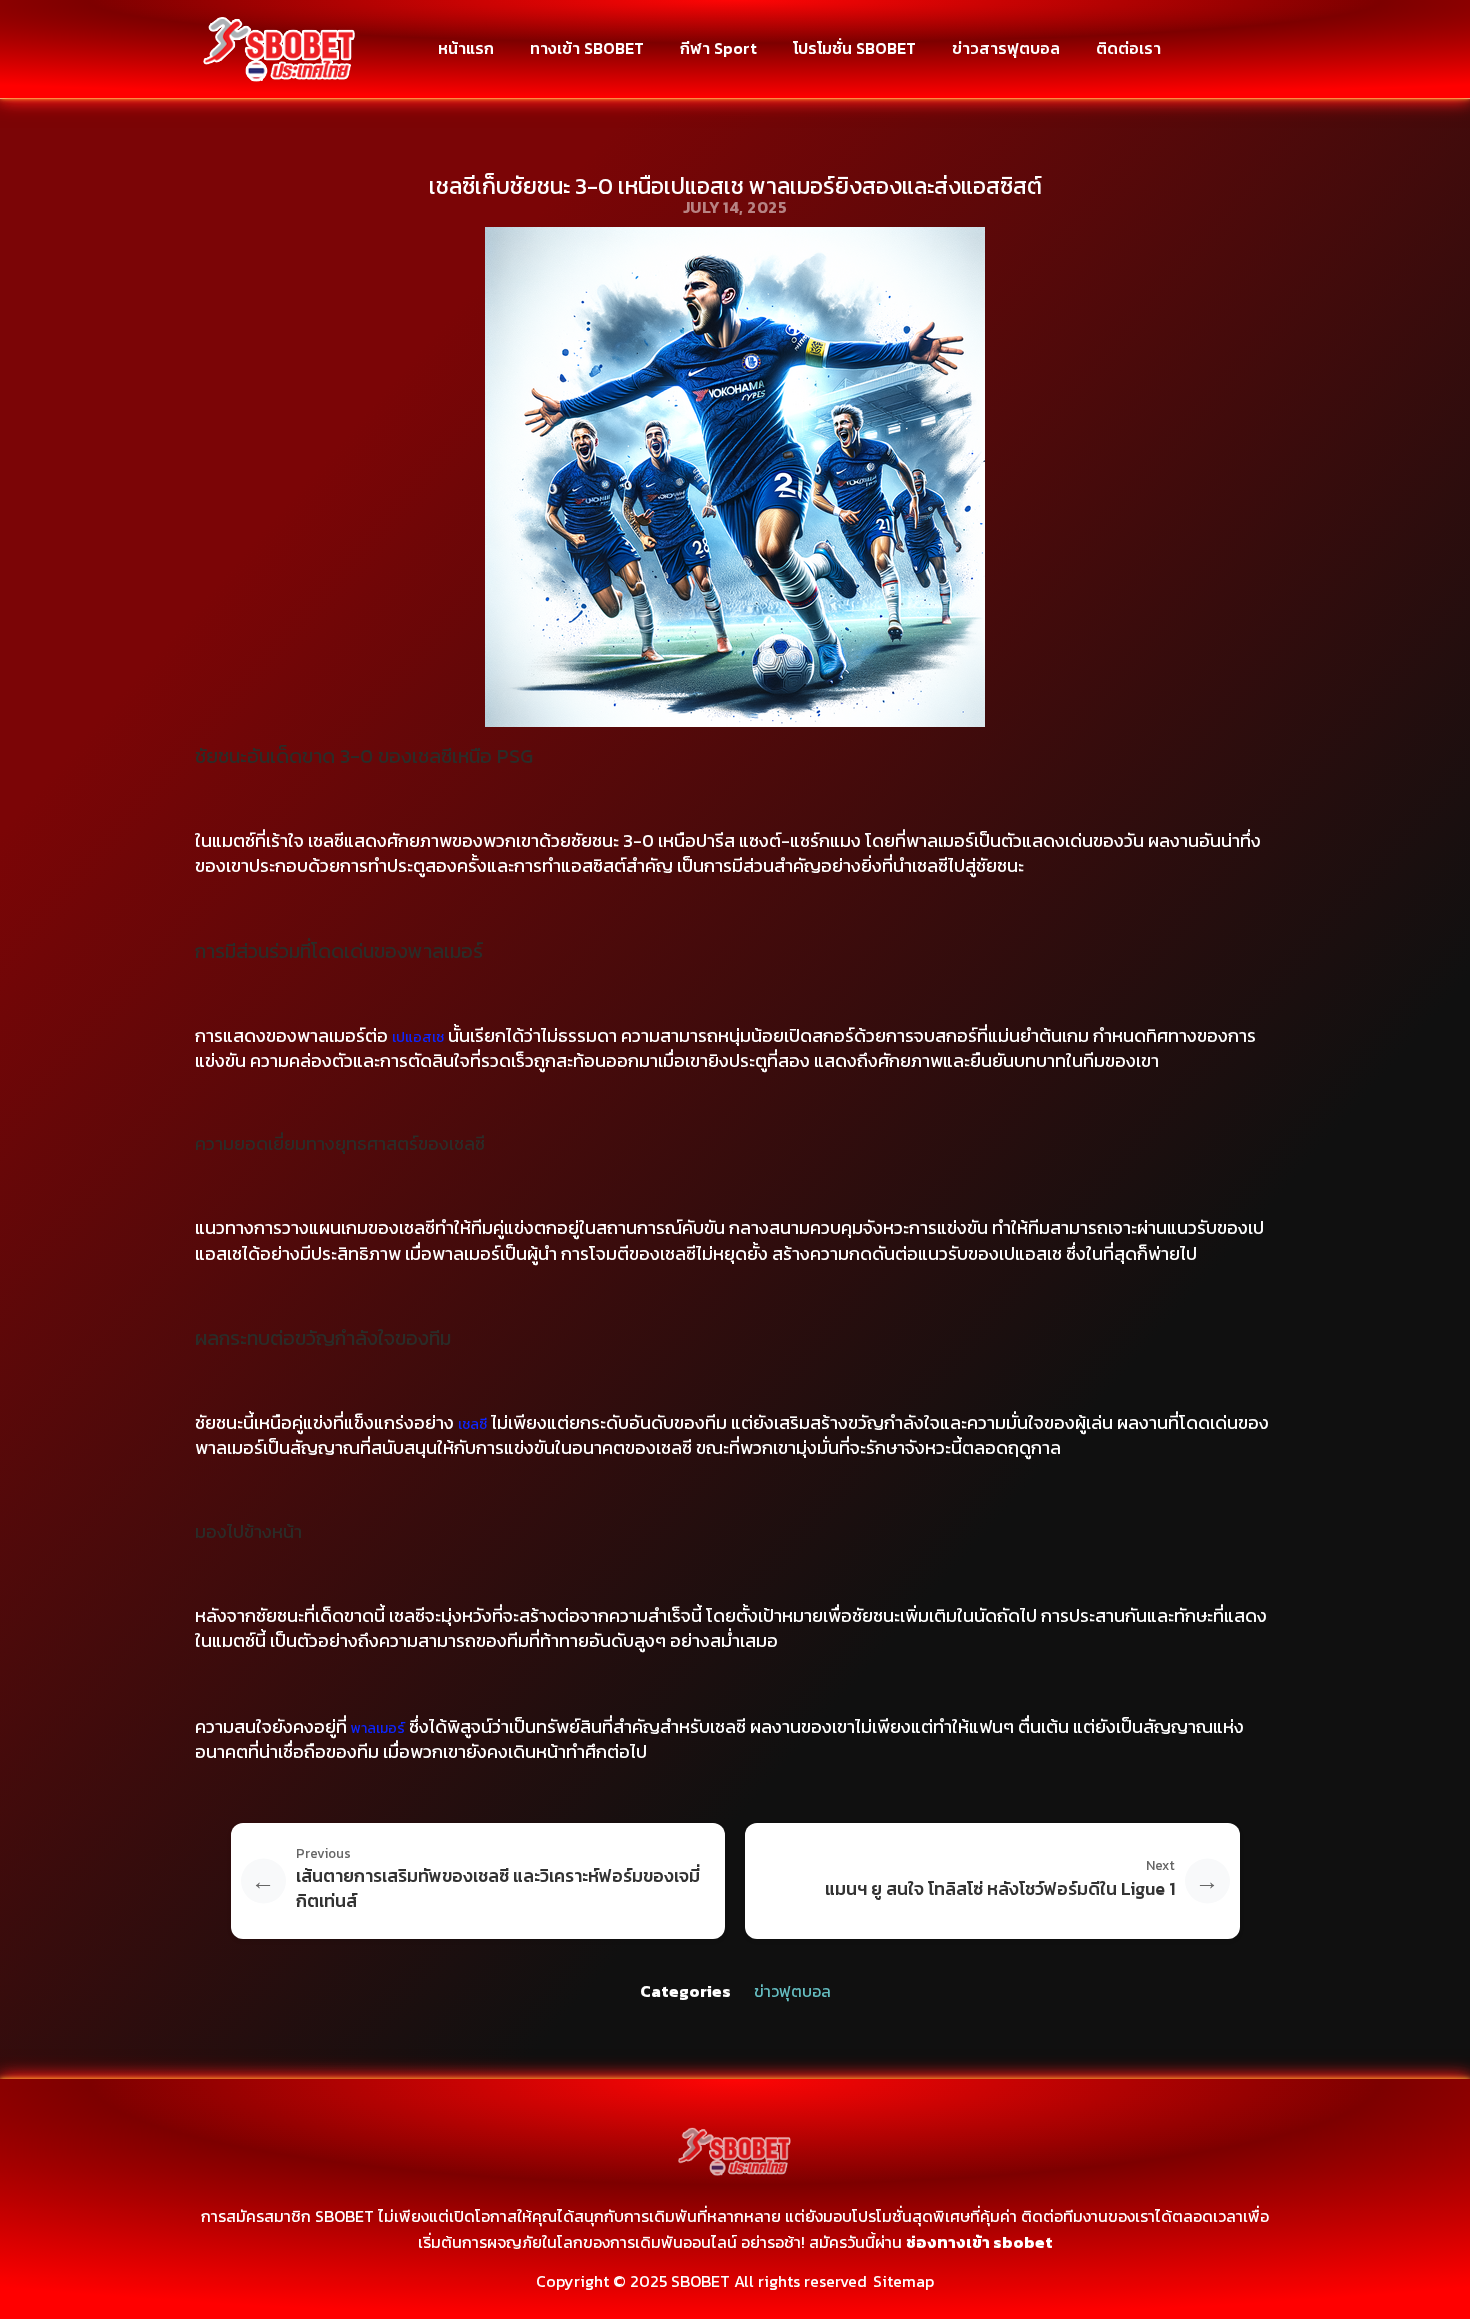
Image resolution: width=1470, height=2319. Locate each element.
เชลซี (472, 1424)
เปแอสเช (418, 1037)
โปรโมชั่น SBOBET (854, 48)
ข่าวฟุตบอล (792, 1991)
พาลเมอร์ (378, 1728)
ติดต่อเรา (1128, 48)
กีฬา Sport (718, 48)
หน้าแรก (466, 48)
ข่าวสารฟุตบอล (1006, 48)
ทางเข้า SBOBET (587, 48)
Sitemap (903, 2281)
